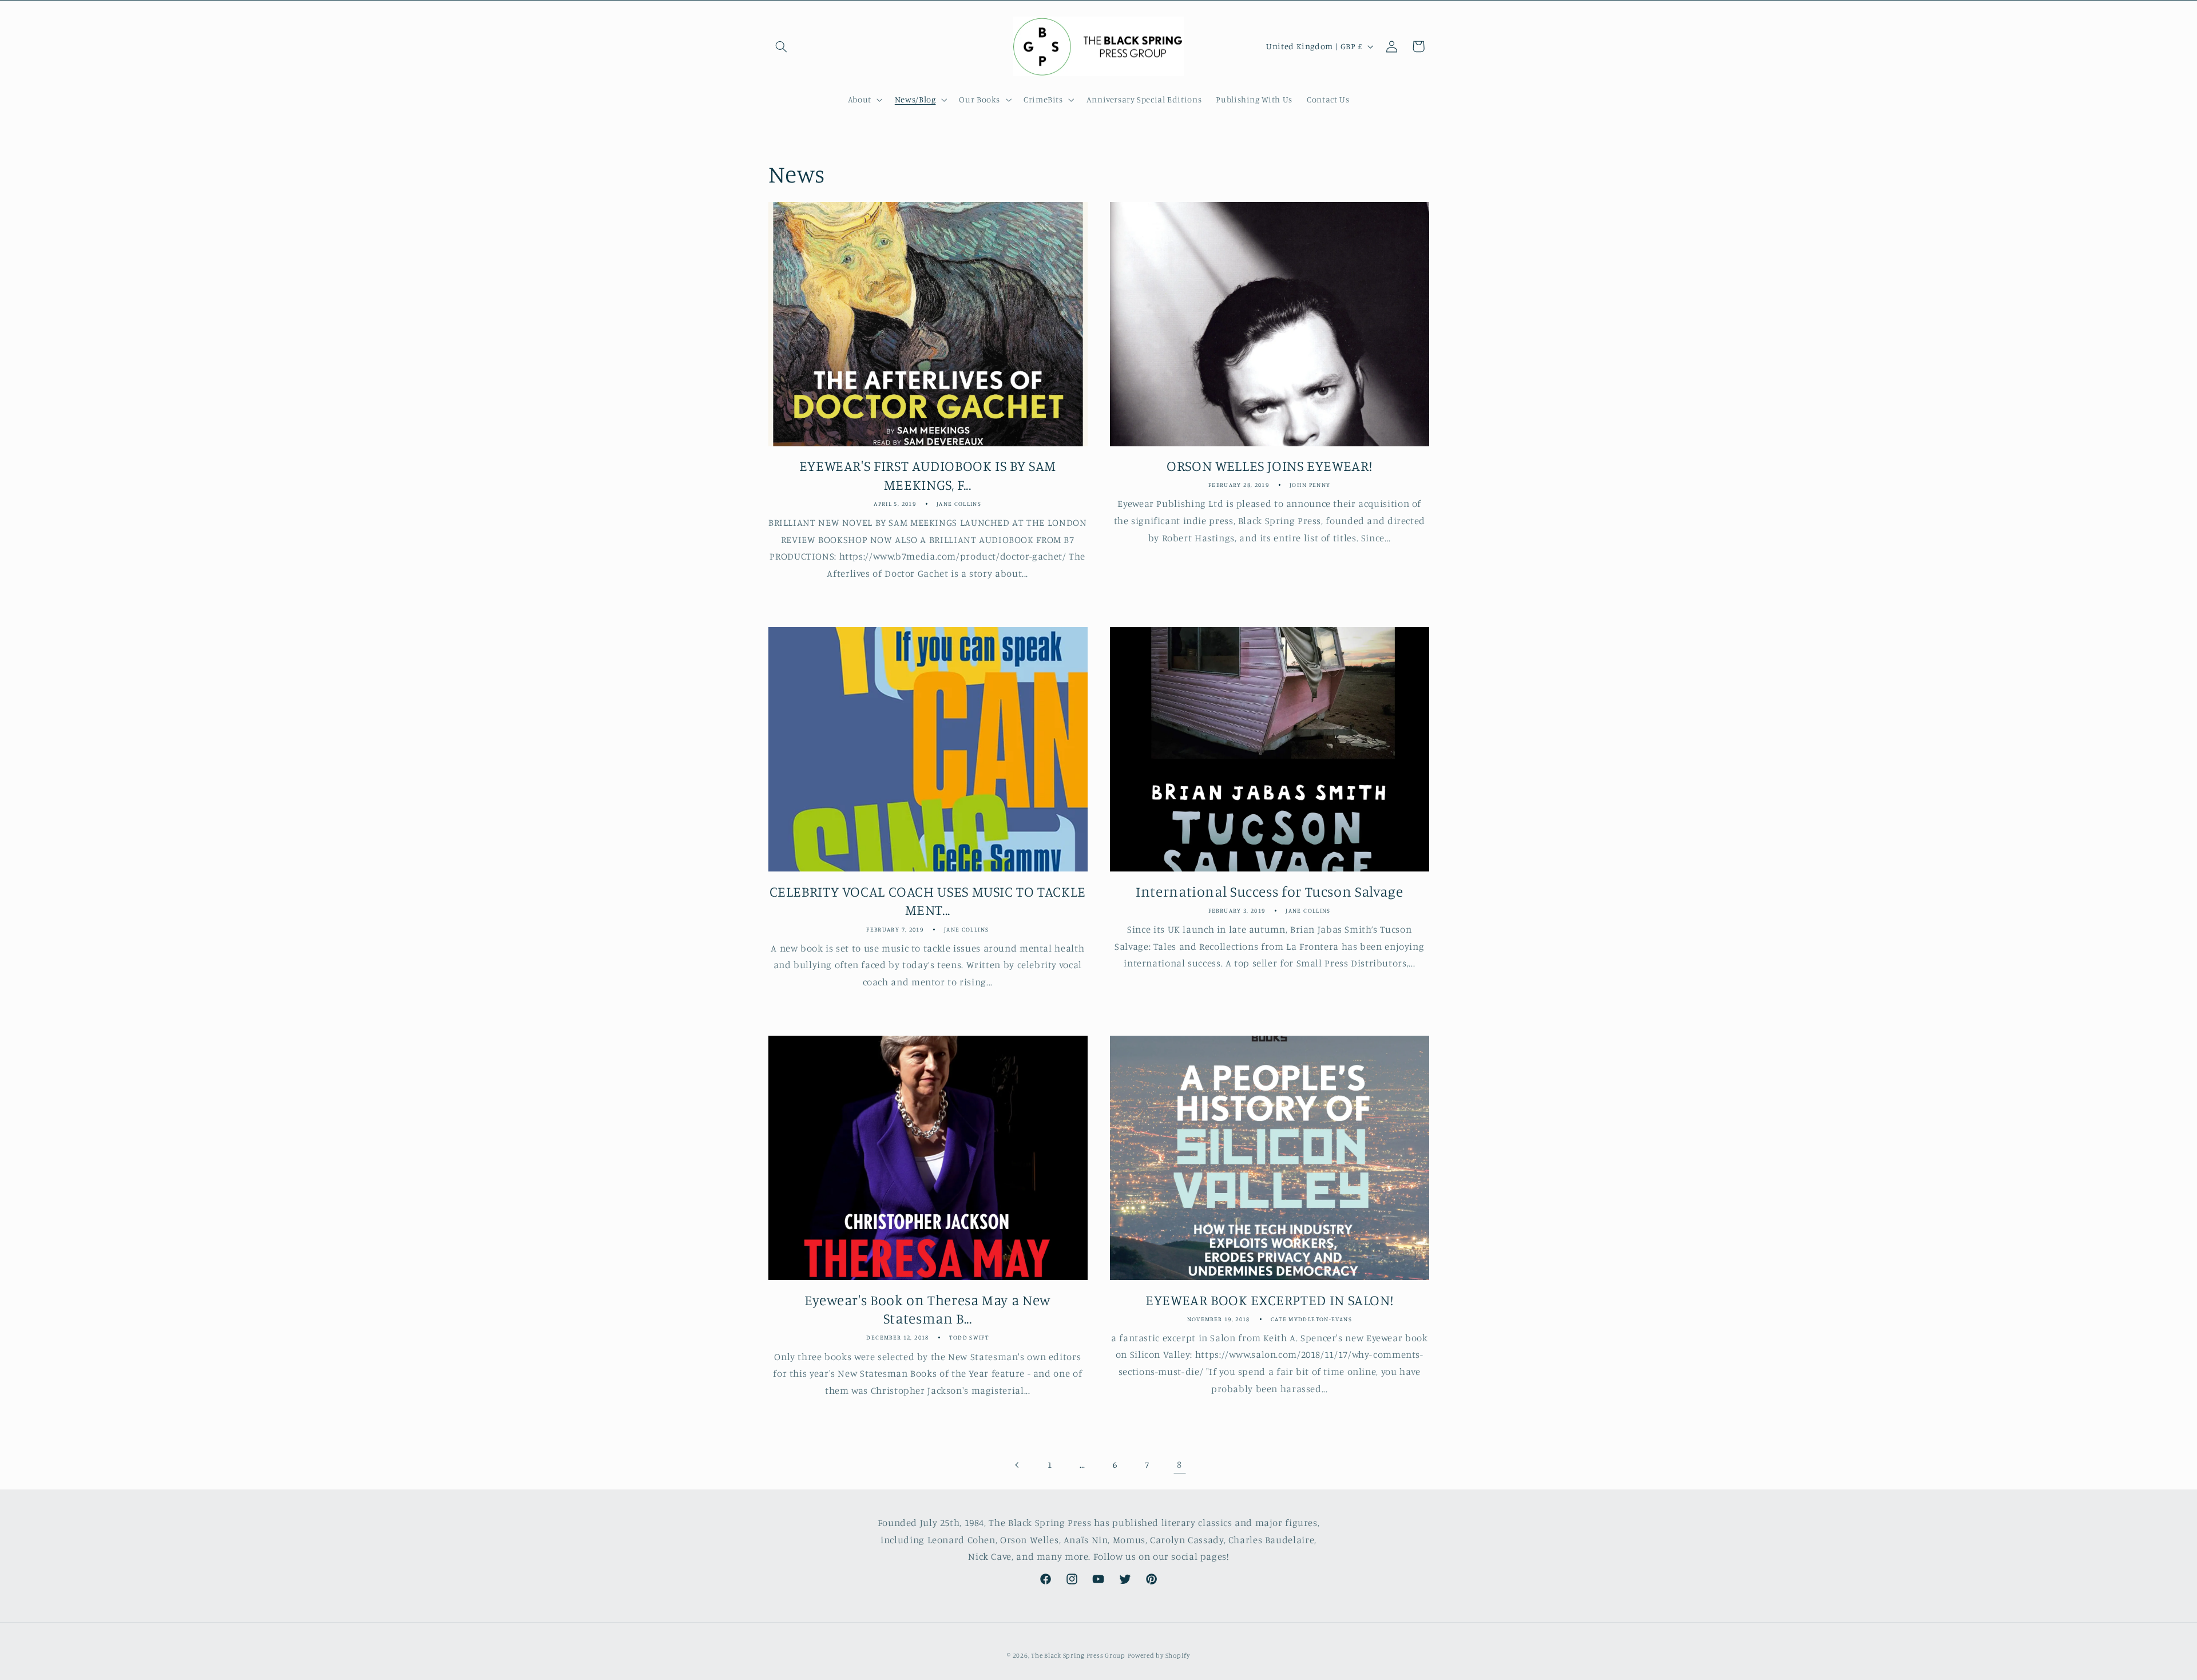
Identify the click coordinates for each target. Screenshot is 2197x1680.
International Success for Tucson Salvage (1269, 891)
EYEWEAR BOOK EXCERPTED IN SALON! (1269, 1300)
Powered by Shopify (1159, 1655)
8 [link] (1179, 1464)
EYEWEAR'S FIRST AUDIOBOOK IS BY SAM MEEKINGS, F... (928, 475)
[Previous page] (1017, 1465)
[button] (782, 46)
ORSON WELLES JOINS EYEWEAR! (1269, 465)
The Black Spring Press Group (1078, 1655)
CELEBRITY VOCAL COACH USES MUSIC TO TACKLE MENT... (928, 901)
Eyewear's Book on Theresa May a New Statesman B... (928, 1309)
